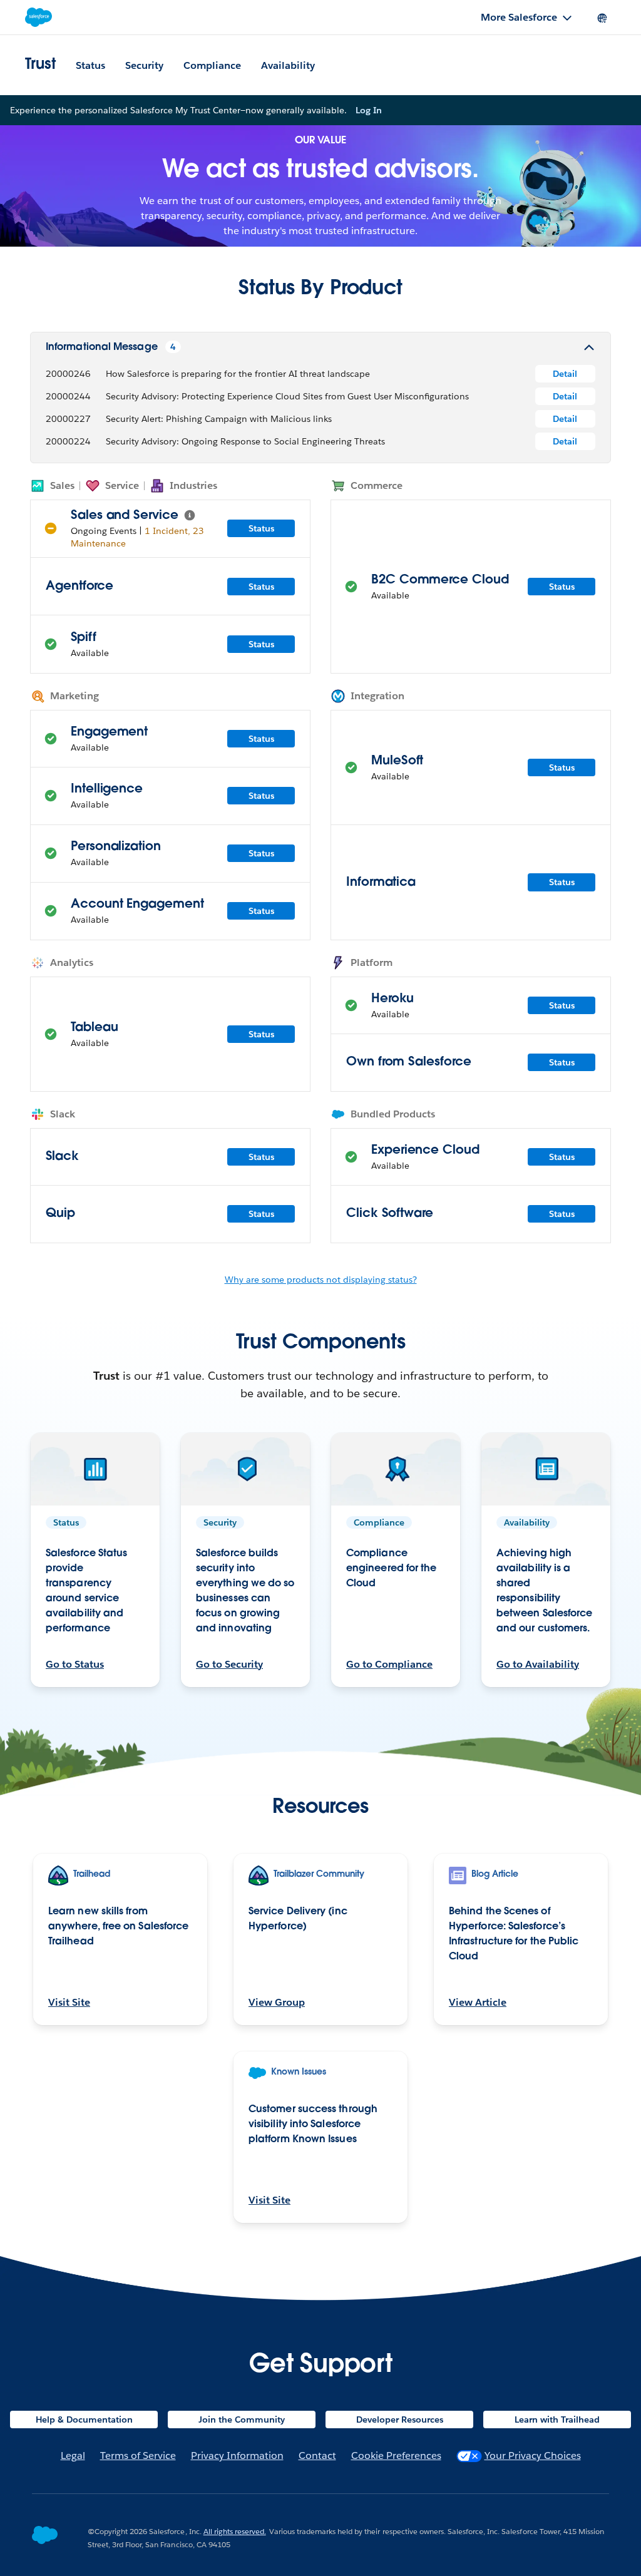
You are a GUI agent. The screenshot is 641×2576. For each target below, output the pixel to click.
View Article (478, 2002)
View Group (277, 2002)
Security (144, 65)
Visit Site (69, 2002)
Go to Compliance (389, 1664)
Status (90, 65)
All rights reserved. (235, 2531)
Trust (40, 65)
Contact (317, 2455)
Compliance (212, 65)
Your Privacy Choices (533, 2455)
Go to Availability (538, 1664)
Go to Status (75, 1664)
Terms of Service (138, 2455)
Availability (288, 65)
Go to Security (229, 1664)
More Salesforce (519, 17)
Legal (73, 2455)
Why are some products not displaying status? (321, 1280)
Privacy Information (237, 2455)
